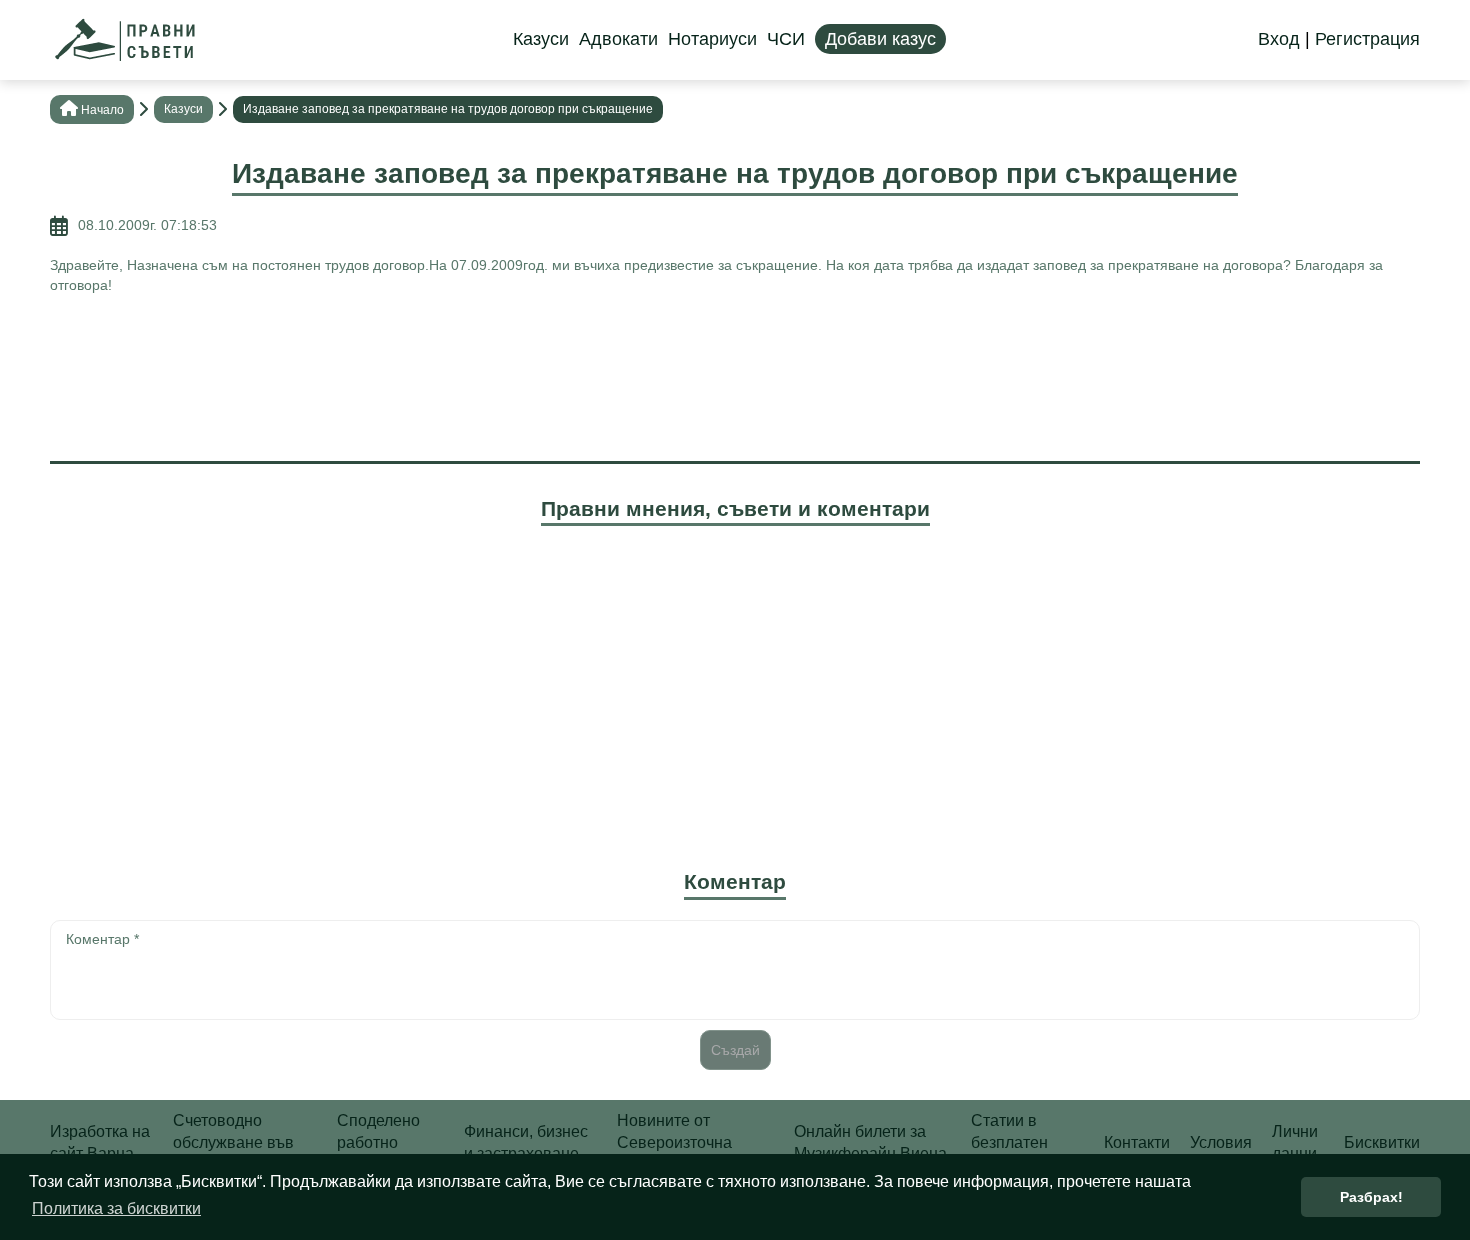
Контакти (1137, 1142)
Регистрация (1367, 39)
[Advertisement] (735, 375)
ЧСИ (786, 39)
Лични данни (1295, 1142)
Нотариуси (712, 39)
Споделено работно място (378, 1143)
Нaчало (102, 110)
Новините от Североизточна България (674, 1143)
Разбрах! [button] (1371, 1197)
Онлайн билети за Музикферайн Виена (870, 1142)
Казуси (541, 39)
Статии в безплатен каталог (1009, 1143)
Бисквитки (1382, 1142)
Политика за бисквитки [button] (116, 1208)
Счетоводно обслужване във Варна (233, 1143)
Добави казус (880, 39)
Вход (1279, 39)
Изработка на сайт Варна (100, 1142)
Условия (1221, 1142)
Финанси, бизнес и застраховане (526, 1142)
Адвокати (618, 39)
